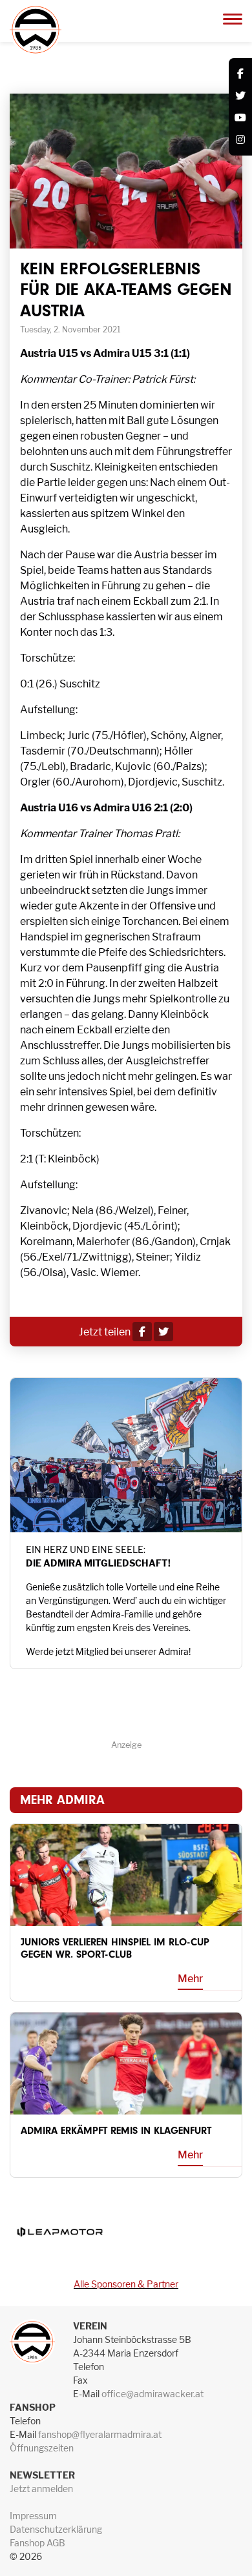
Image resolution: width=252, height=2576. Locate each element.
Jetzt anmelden (41, 2489)
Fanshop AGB (37, 2543)
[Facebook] (240, 74)
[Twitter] (240, 96)
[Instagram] (240, 140)
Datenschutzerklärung (56, 2529)
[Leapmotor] (59, 2232)
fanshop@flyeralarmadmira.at (100, 2434)
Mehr (190, 1979)
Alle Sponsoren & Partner (126, 2284)
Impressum (33, 2516)
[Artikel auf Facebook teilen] (142, 1332)
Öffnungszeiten (42, 2448)
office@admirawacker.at (152, 2394)
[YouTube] (240, 118)
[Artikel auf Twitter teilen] (163, 1332)
